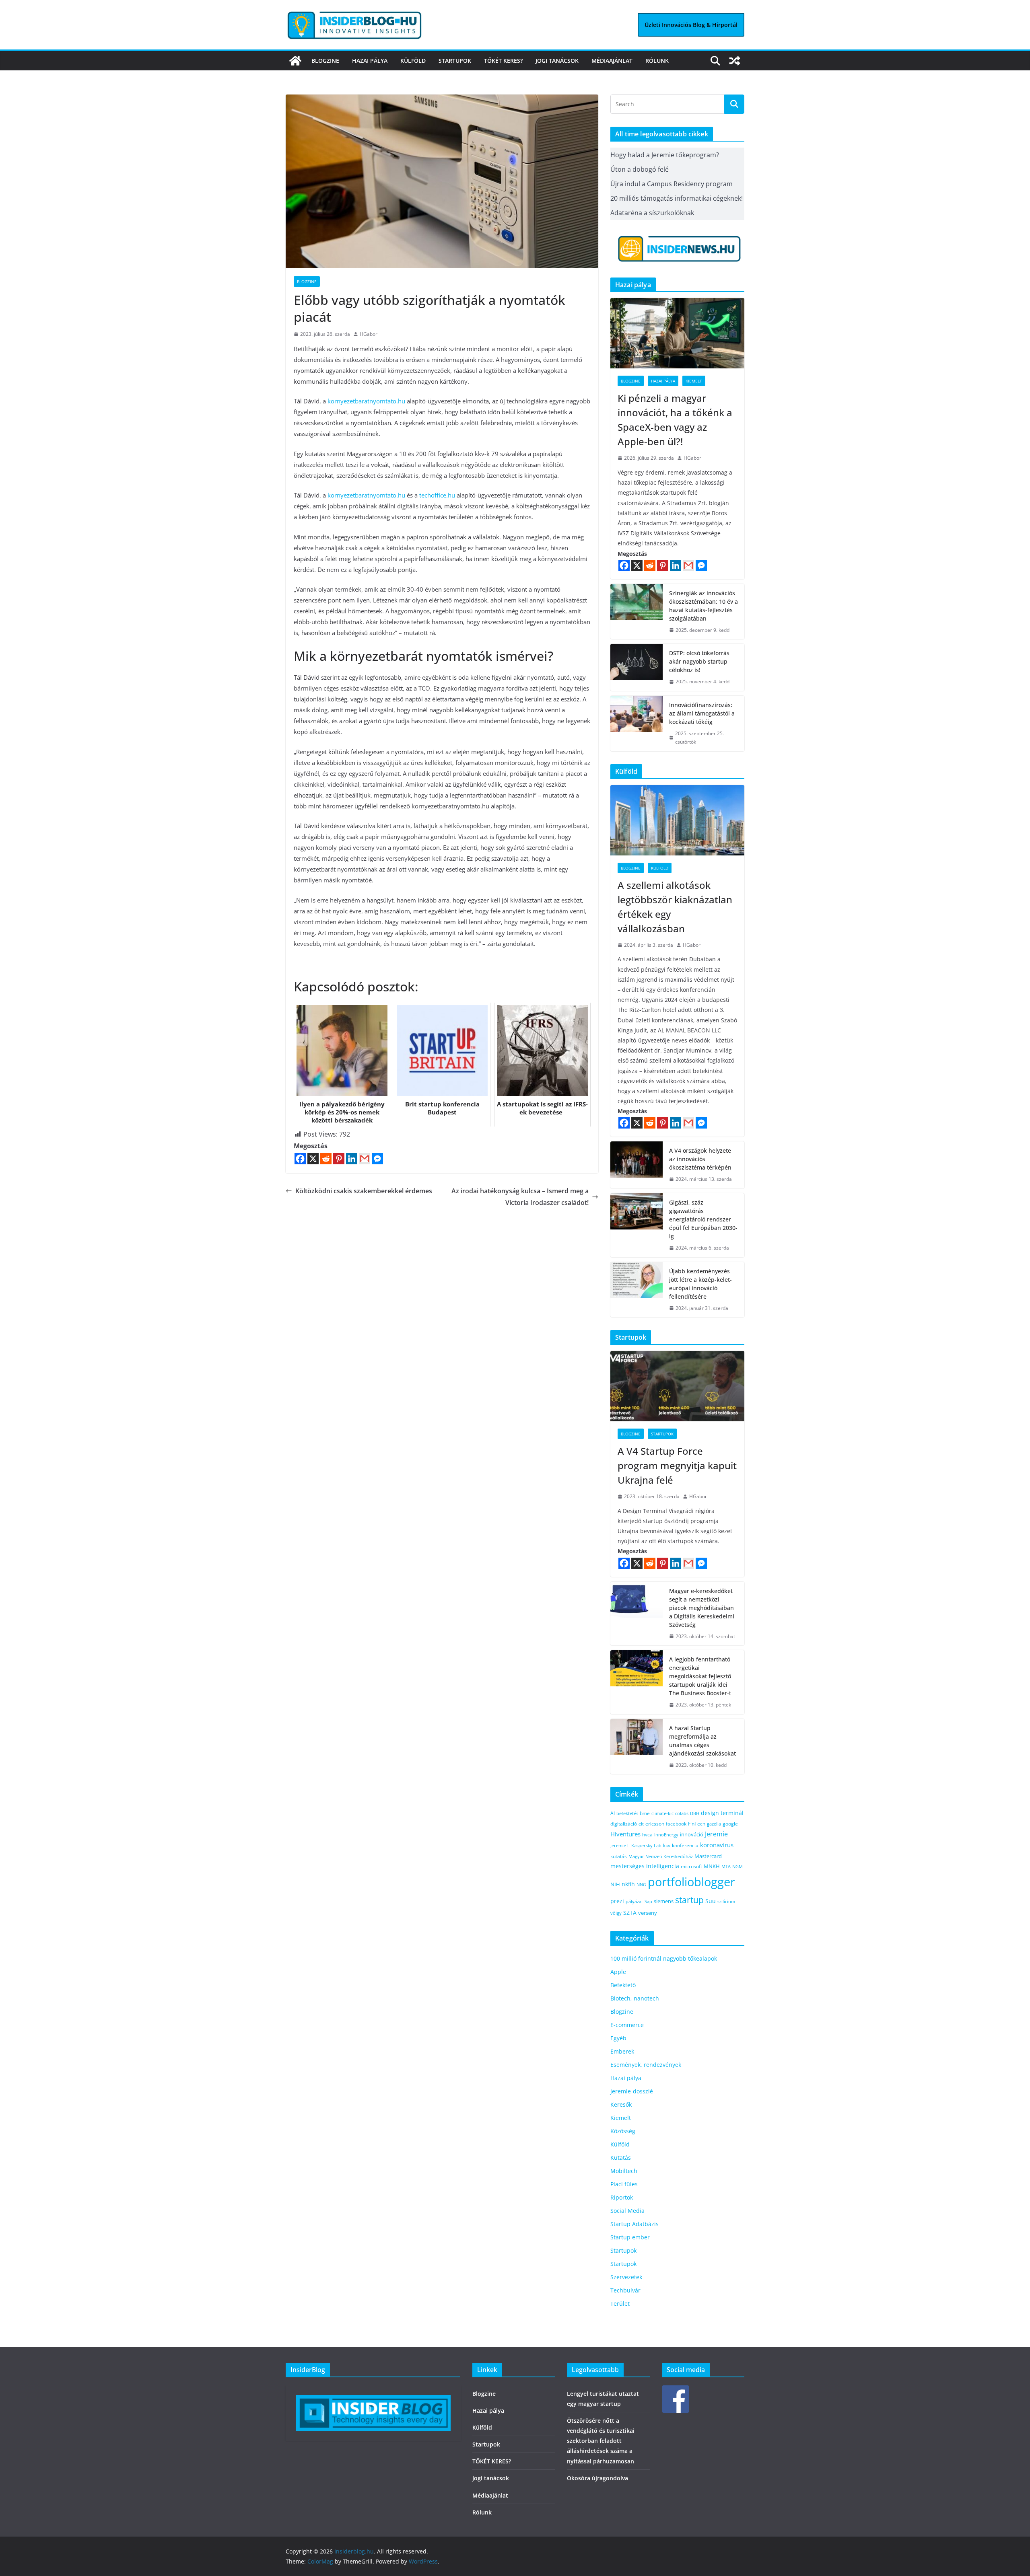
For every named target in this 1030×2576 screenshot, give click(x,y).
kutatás (619, 1856)
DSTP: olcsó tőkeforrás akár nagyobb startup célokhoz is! (699, 661)
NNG (641, 1885)
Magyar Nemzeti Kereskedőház (661, 1856)
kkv (667, 1845)
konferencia (685, 1845)
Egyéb (618, 2038)
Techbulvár (625, 2290)
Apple (618, 1972)
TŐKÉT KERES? (503, 61)
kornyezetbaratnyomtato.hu (366, 401)
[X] (313, 1159)
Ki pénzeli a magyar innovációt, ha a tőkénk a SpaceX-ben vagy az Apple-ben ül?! (675, 420)
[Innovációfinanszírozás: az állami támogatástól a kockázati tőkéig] (637, 724)
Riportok (622, 2197)
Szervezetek (626, 2277)
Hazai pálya (370, 61)
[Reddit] (326, 1159)
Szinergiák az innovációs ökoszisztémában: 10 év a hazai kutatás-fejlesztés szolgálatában (703, 606)
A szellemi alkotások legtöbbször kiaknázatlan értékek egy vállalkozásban (675, 907)
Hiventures (625, 1834)
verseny (648, 1913)
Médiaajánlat (612, 61)
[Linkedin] (352, 1159)
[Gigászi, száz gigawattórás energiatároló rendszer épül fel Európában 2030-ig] (637, 1225)
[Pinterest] (339, 1159)
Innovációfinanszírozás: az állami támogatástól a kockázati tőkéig (702, 713)
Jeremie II (620, 1845)
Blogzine (325, 61)
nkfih (628, 1884)
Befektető (623, 1985)
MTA (726, 1866)
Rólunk (657, 61)
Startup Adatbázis (634, 2224)
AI (613, 1813)
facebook (676, 1824)
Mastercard (708, 1856)
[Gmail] (365, 1159)
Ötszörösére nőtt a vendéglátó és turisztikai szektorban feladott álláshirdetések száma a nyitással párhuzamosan (601, 2441)
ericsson (655, 1824)
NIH (615, 1884)
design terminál (722, 1813)
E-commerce (627, 2025)
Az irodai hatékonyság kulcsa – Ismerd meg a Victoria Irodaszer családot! (520, 1197)
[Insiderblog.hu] (295, 61)
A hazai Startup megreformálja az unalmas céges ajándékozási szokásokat (702, 1741)
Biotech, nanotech (635, 1998)
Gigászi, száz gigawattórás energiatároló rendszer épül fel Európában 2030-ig (703, 1219)
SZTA (630, 1913)
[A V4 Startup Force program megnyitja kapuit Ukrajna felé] (677, 1386)
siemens (664, 1901)
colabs (682, 1813)
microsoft (691, 1866)
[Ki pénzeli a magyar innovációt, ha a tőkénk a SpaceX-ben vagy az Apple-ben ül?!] (677, 333)
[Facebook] (300, 1159)
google (730, 1824)
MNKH (712, 1866)
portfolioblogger (691, 1882)
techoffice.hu (437, 495)
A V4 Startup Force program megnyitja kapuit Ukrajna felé (677, 1465)
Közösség (623, 2131)
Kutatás (621, 2158)
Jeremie (716, 1834)
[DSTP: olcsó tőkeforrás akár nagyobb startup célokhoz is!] (637, 667)
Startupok (455, 61)
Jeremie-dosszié (632, 2091)
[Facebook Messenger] (377, 1159)
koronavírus (717, 1845)
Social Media (627, 2211)
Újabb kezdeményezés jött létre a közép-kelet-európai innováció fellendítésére (700, 1284)
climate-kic (662, 1813)
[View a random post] (735, 61)
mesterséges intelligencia (645, 1866)
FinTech (697, 1824)
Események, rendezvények (646, 2065)
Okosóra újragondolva (597, 2478)
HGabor (369, 334)
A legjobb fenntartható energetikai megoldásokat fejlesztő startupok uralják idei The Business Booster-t (700, 1676)
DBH (695, 1813)
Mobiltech (624, 2171)
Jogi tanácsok (557, 61)
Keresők (621, 2104)
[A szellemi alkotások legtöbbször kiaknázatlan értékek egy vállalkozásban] (677, 820)
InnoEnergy (666, 1835)
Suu (711, 1901)
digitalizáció (624, 1824)
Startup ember (630, 2237)
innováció (692, 1834)
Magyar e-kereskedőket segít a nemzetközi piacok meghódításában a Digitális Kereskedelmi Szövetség (702, 1608)
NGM (737, 1866)
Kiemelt (694, 381)
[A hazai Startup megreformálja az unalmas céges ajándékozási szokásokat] (637, 1747)
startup (689, 1900)
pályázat (634, 1902)
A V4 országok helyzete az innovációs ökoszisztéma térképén (700, 1159)
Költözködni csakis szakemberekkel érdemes (364, 1191)
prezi (617, 1901)
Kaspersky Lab (646, 1845)
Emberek (622, 2051)
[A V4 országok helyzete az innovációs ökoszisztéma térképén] (637, 1165)
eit (641, 1824)
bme (645, 1813)
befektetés (627, 1813)
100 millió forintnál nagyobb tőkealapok (664, 1958)
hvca (647, 1835)
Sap (648, 1901)
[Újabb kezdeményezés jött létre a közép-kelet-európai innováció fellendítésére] (637, 1290)
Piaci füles (624, 2184)
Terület (620, 2304)
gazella (714, 1824)
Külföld (413, 61)
